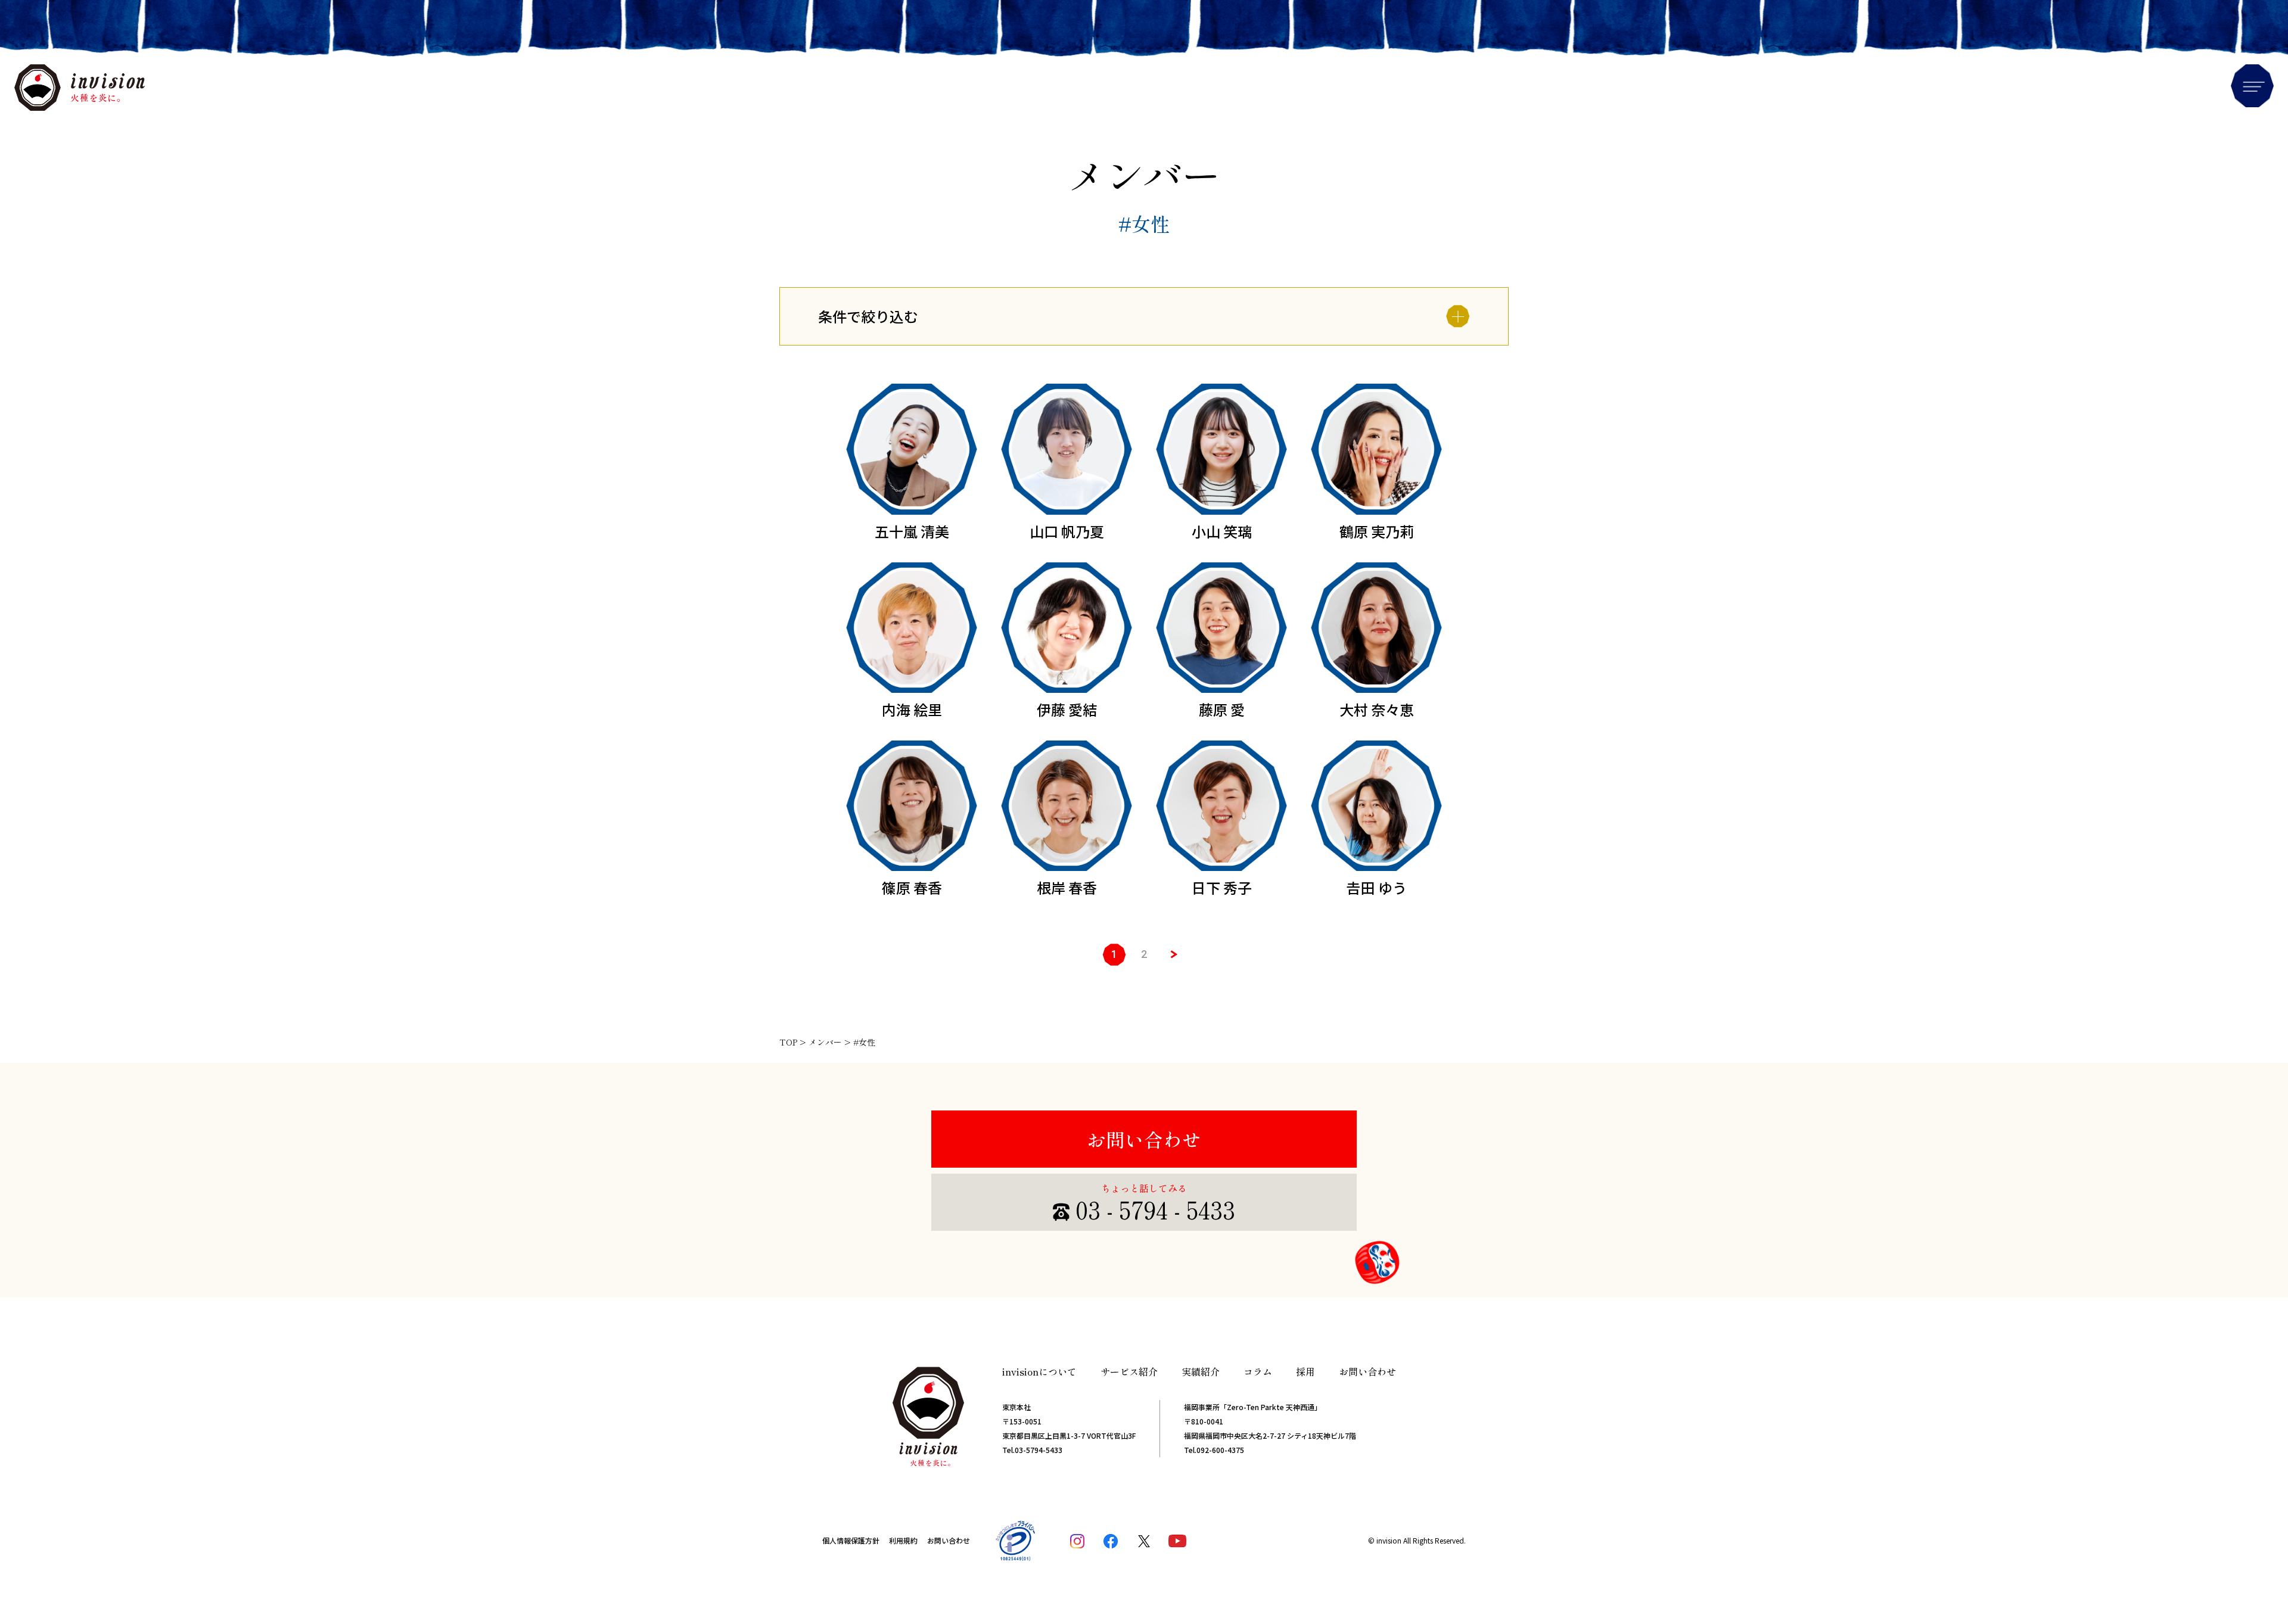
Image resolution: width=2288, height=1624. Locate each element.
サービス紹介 (1129, 1371)
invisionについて (1039, 1371)
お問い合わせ (1144, 1139)
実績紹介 (1201, 1371)
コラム (1258, 1371)
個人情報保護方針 (851, 1540)
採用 (1305, 1371)
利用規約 (903, 1540)
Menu (2252, 86)
